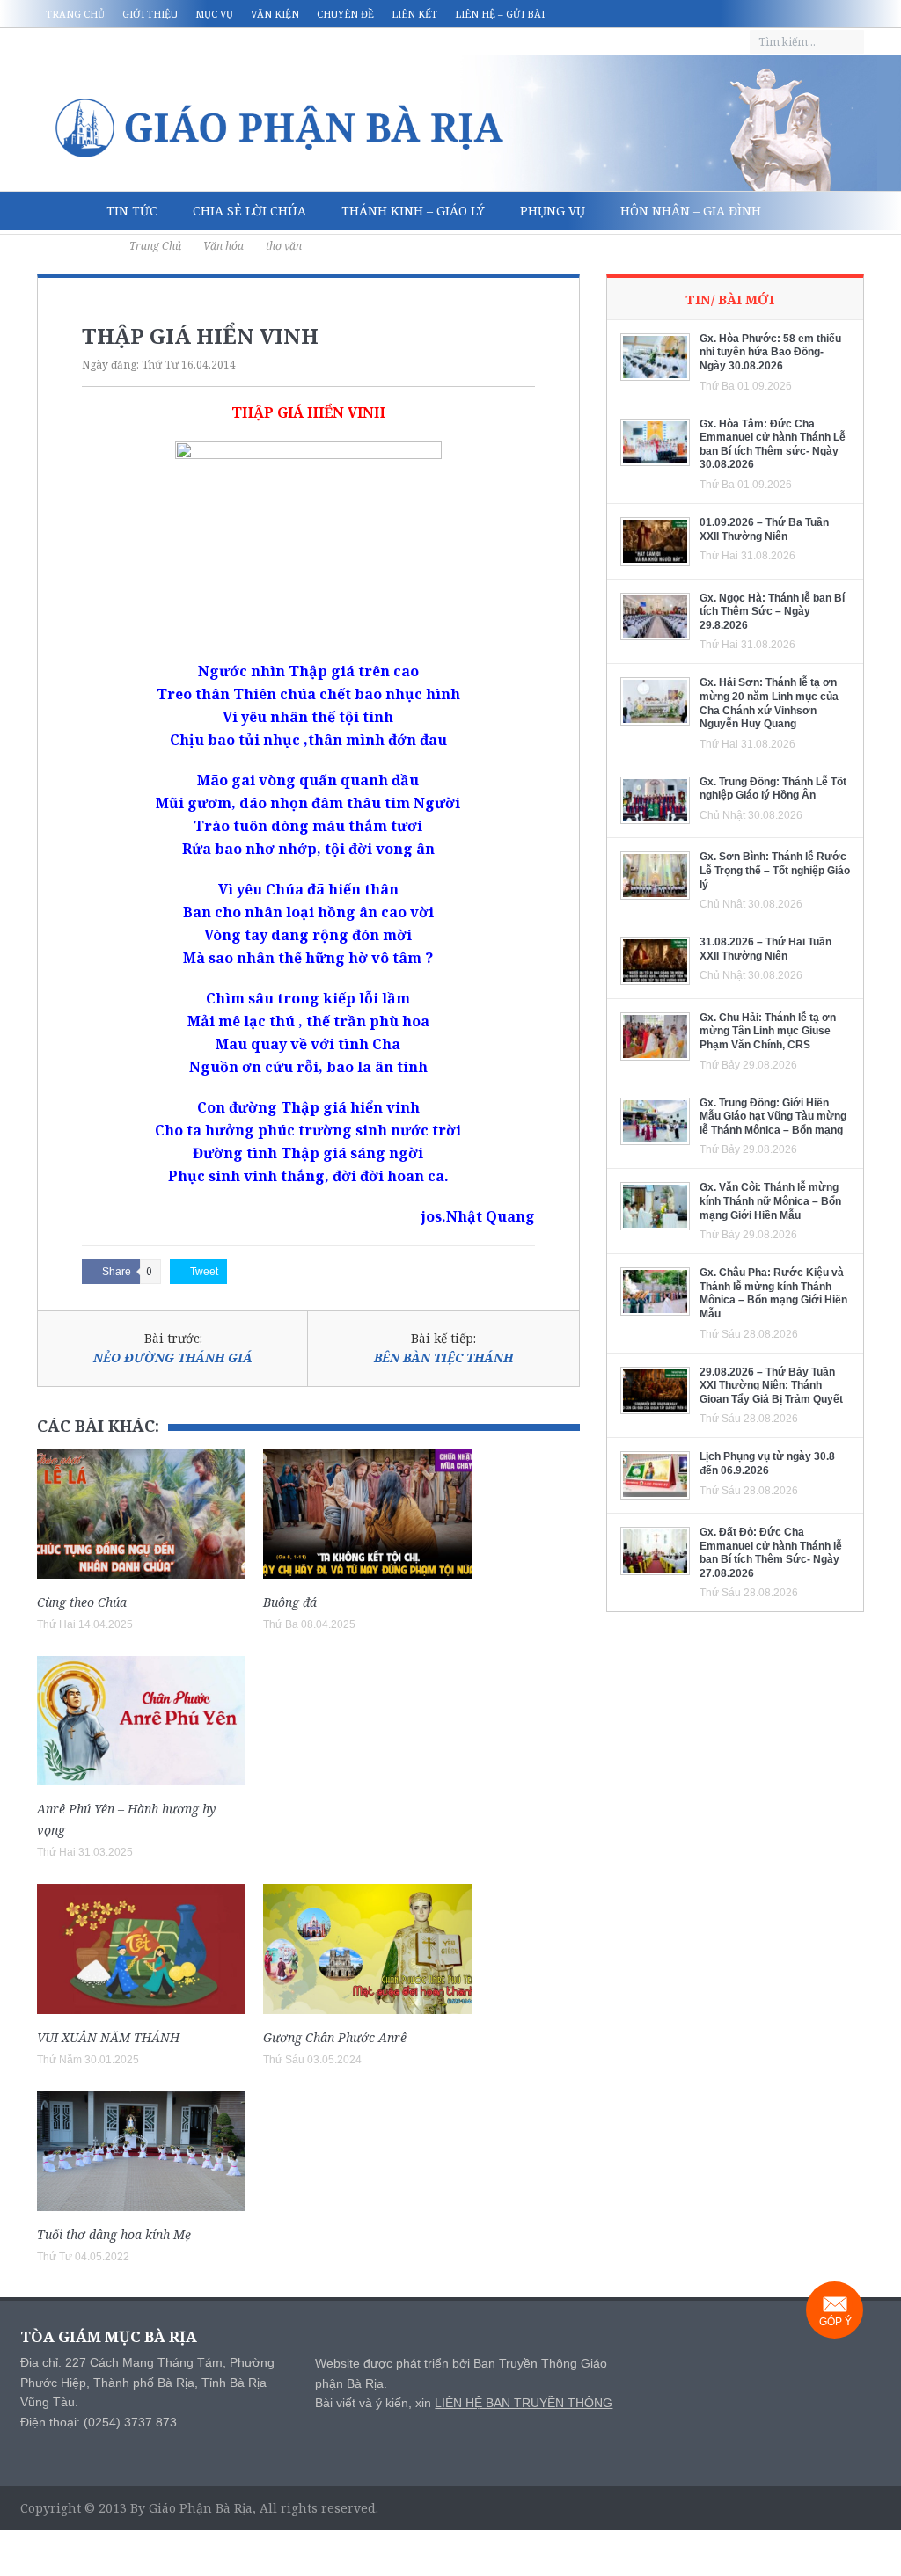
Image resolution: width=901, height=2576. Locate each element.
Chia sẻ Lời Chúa (249, 211)
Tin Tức (132, 211)
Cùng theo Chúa (82, 1602)
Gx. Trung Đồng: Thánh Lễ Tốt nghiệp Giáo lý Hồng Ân (773, 789)
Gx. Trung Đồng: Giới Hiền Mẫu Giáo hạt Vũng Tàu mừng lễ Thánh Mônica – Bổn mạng (773, 1117)
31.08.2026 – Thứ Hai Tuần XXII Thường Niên (765, 949)
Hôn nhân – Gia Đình (691, 211)
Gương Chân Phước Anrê (335, 2037)
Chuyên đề (345, 14)
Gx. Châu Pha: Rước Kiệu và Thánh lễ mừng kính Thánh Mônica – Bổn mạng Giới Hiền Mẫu (773, 1293)
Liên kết (414, 14)
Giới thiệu (150, 14)
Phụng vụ (553, 211)
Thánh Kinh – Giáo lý (413, 211)
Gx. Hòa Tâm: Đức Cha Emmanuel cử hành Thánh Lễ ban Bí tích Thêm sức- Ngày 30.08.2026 (773, 445)
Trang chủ (75, 14)
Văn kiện (275, 14)
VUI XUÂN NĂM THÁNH (108, 2037)
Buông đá (290, 1602)
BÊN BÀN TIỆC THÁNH (443, 1357)
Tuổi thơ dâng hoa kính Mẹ (114, 2234)
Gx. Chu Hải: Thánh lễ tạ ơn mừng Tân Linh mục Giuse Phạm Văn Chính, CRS (768, 1031)
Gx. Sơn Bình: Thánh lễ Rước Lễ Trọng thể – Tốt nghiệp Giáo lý (775, 870)
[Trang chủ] (63, 211)
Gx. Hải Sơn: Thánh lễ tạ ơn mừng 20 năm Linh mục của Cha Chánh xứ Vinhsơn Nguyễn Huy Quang (769, 703)
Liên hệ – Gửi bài (500, 14)
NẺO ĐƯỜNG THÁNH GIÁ (173, 1357)
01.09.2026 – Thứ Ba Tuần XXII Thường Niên (764, 529)
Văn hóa (83, 249)
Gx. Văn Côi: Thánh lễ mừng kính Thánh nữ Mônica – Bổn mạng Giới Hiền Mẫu (770, 1201)
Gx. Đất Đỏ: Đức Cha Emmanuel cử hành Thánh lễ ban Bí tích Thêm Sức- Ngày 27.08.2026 (771, 1553)
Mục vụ (214, 14)
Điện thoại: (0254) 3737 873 (99, 2422)
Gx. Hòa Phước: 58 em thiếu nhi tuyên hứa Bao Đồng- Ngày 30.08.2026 (770, 352)
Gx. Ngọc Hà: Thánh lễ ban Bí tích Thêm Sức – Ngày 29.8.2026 (772, 612)
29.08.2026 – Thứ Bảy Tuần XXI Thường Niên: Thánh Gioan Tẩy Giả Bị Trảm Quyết (771, 1386)
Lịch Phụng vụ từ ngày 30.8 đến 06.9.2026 (767, 1463)
